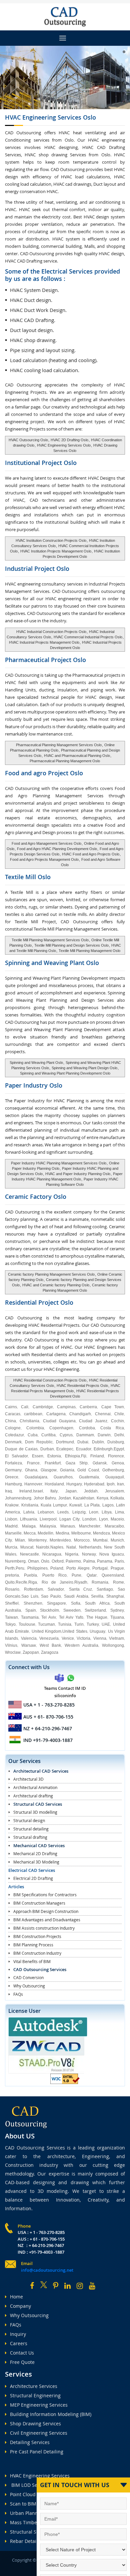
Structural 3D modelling (35, 1812)
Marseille (13, 1533)
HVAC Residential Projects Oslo (82, 1386)
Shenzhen (33, 1603)
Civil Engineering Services (39, 2433)
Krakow (12, 1505)
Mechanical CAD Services (39, 1845)
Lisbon (11, 1519)
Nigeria (72, 1554)
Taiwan (11, 1617)
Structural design (29, 1820)
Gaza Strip (77, 1463)
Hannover (33, 1484)
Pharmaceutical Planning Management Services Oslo (59, 745)
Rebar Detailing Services (37, 2541)
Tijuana (117, 1617)
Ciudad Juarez (93, 1421)
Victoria (83, 1638)
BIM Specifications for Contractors (45, 1895)
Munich (117, 1540)
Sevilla (97, 1596)
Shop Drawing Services (35, 2424)
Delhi (119, 1435)
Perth (10, 1568)
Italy (54, 1491)
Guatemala (89, 1477)
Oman (33, 1561)
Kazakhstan (84, 1498)
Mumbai (100, 1540)
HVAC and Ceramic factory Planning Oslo (56, 1285)
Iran (120, 1484)
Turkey (93, 1624)
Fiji (84, 1456)
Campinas (66, 1407)
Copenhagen (61, 1428)
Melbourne (81, 1533)
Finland (97, 1456)
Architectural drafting (33, 1796)
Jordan (65, 1498)
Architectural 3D (28, 1779)
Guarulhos (63, 1477)
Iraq (8, 1491)
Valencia (29, 1638)
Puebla (30, 1575)
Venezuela (49, 1638)
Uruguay (97, 1631)
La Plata (92, 1505)
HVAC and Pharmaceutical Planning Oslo (77, 756)
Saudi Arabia (76, 1596)
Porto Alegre (78, 1568)
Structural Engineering (35, 2395)
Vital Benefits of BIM (32, 1961)
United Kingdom (46, 1631)
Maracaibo (114, 1526)
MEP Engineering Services (39, 2405)
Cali (25, 1407)
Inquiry (18, 2334)
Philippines (37, 1568)
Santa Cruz (80, 1589)
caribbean (33, 1414)
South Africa (97, 1603)
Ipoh (111, 1484)
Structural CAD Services (38, 1804)
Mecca (30, 1533)
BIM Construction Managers (39, 1903)
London (89, 1519)
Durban (47, 1449)
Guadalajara (36, 1477)
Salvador (56, 1589)
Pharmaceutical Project (45, 660)
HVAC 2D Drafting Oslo (69, 440)
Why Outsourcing (29, 1986)
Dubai (83, 1442)
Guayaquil (115, 1477)
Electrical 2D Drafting (33, 1878)
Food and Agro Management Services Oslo (46, 843)
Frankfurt (53, 1463)
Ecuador (84, 1449)
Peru (20, 1568)
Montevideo (60, 1540)
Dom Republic (39, 1442)
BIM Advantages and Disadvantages (47, 1920)
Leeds (63, 1512)
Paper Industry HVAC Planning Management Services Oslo (59, 1163)
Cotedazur (14, 1435)
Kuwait (75, 1505)
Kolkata (117, 1498)
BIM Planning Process (33, 1945)
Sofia (76, 1603)
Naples (57, 1547)
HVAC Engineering (50, 117)
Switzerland (95, 1610)
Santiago (105, 1589)
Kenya (102, 1498)
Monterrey (37, 1540)
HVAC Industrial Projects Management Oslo (44, 642)
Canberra (88, 1407)
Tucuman (46, 1624)
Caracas (13, 1414)
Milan (20, 1540)
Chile (119, 1414)
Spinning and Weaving (52, 963)
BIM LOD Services (30, 2485)
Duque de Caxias (21, 1449)
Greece (12, 1477)
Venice (68, 1638)
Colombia (35, 1428)
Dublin (98, 1442)
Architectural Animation (35, 1787)
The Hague (97, 1617)
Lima (119, 1512)
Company (20, 2306)
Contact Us (22, 2353)
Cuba (33, 1435)
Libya (107, 1512)
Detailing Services (30, 2442)
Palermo (73, 1561)
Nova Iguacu (112, 1554)
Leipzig (79, 1512)
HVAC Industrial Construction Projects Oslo (51, 632)
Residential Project (39, 1302)
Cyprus (66, 1435)
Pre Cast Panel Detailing (37, 2452)
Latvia (29, 1512)
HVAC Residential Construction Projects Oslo (50, 1380)
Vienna (100, 1638)
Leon (94, 1512)
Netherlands (90, 1547)
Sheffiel (12, 1603)
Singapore (56, 1603)
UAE (106, 1624)
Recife (21, 1582)
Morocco (82, 1540)
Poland (57, 1568)
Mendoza (101, 1533)
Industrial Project (37, 569)
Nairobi (43, 1547)
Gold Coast (88, 1470)
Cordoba (87, 1428)
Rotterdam (33, 1589)
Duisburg (116, 1442)
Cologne (13, 1428)
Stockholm (49, 1610)
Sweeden (72, 1610)
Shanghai (115, 1596)
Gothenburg (113, 1470)
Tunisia (65, 1624)
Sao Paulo (51, 1596)
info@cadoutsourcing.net (47, 2270)
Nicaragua (52, 1554)
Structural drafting (30, 1837)
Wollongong (113, 1645)
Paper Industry (34, 1085)
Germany (13, 1470)
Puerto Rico (54, 1575)
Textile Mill (28, 877)
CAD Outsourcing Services (40, 1969)
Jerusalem (114, 1491)
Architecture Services (34, 2386)
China (10, 1421)
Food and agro (44, 773)
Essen (38, 1456)
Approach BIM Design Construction (46, 1911)
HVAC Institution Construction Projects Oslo (51, 540)
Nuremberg (15, 1561)
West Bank (50, 1645)
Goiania (67, 1470)
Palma (89, 1561)
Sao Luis (30, 1596)
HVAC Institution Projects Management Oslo (56, 551)
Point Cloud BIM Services (38, 2494)
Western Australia (81, 1645)
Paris (119, 1561)
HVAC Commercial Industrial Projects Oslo (88, 637)
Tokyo (10, 1624)
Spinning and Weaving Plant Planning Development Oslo (65, 1073)
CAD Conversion (28, 1977)
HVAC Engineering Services (40, 2476)
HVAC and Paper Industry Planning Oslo (78, 1174)
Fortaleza (13, 1463)
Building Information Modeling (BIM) (51, 2414)
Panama (105, 1561)
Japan (71, 1491)
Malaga (29, 1526)
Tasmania (30, 1617)
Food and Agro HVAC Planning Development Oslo (57, 849)
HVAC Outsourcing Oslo (28, 440)
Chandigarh (80, 1414)
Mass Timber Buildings (36, 2522)
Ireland (26, 1491)
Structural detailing (31, 1829)
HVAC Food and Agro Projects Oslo (90, 854)
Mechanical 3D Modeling (36, 1862)
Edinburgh (103, 1449)
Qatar (92, 1575)
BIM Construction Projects (37, 1936)
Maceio (117, 1519)
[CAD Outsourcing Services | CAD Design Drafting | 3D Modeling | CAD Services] (65, 17)
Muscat (27, 1547)
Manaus (68, 1526)
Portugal (100, 1568)
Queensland (113, 1575)
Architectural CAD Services (41, 1771)
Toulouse (27, 1624)
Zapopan (31, 1652)
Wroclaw (13, 1652)
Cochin (117, 1421)
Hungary (74, 1484)
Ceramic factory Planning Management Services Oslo (51, 1274)
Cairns (11, 1407)
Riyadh (81, 1582)
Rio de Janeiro (57, 1582)
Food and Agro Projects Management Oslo (44, 859)
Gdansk (100, 1463)
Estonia (54, 1456)
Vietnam (116, 1638)
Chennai (103, 1414)
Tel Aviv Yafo (71, 1617)
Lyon (103, 1519)
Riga (33, 1582)
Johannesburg (18, 1498)
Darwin (104, 1435)
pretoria (12, 1575)
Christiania (29, 1421)
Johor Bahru (45, 1498)
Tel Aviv (49, 1617)
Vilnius (11, 1645)
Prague (117, 1568)
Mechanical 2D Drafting (35, 1854)
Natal (71, 1547)
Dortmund (65, 1442)
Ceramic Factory (36, 1196)
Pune (76, 1575)
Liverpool (48, 1519)
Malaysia (48, 1526)
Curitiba (48, 1435)
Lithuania (28, 1519)
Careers (19, 2343)
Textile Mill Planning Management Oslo (89, 951)
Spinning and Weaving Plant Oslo (36, 1063)
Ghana (31, 1470)
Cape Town (113, 1407)
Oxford (58, 1561)
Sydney (117, 1610)
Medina (62, 1533)
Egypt (119, 1449)
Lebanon (46, 1512)
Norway (89, 1554)
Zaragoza (50, 1652)
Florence (116, 1456)
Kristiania (30, 1505)
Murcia (11, 1547)
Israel (38, 1491)
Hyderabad (94, 1484)
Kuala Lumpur (54, 1505)
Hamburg (13, 1484)
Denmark (13, 1442)
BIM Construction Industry (37, 1953)
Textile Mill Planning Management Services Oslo (50, 940)
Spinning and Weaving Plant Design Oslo (84, 1068)
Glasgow (49, 1470)
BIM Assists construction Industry (44, 1928)
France (33, 1463)
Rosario (12, 1589)
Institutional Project (41, 463)
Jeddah (91, 1491)
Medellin (45, 1533)
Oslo (45, 1561)
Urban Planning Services (37, 2513)
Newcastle (29, 1554)
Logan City (69, 1519)
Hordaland (54, 1484)
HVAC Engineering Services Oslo (63, 445)
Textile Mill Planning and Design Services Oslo (71, 945)
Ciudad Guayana (59, 1421)
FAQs (18, 1994)
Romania (100, 1582)
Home (16, 2297)
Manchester (90, 1526)
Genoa (118, 1463)
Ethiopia (72, 1456)
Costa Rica (112, 1428)
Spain (31, 1610)
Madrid (11, 1526)
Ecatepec (65, 1449)
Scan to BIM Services (33, 2504)
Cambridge (43, 1407)
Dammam (85, 1435)
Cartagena (56, 1414)
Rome (118, 1582)
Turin (79, 1624)
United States (75, 1631)
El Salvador (16, 1456)
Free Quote (22, 2362)
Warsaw (29, 1645)
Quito (10, 1582)
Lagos (108, 1505)
